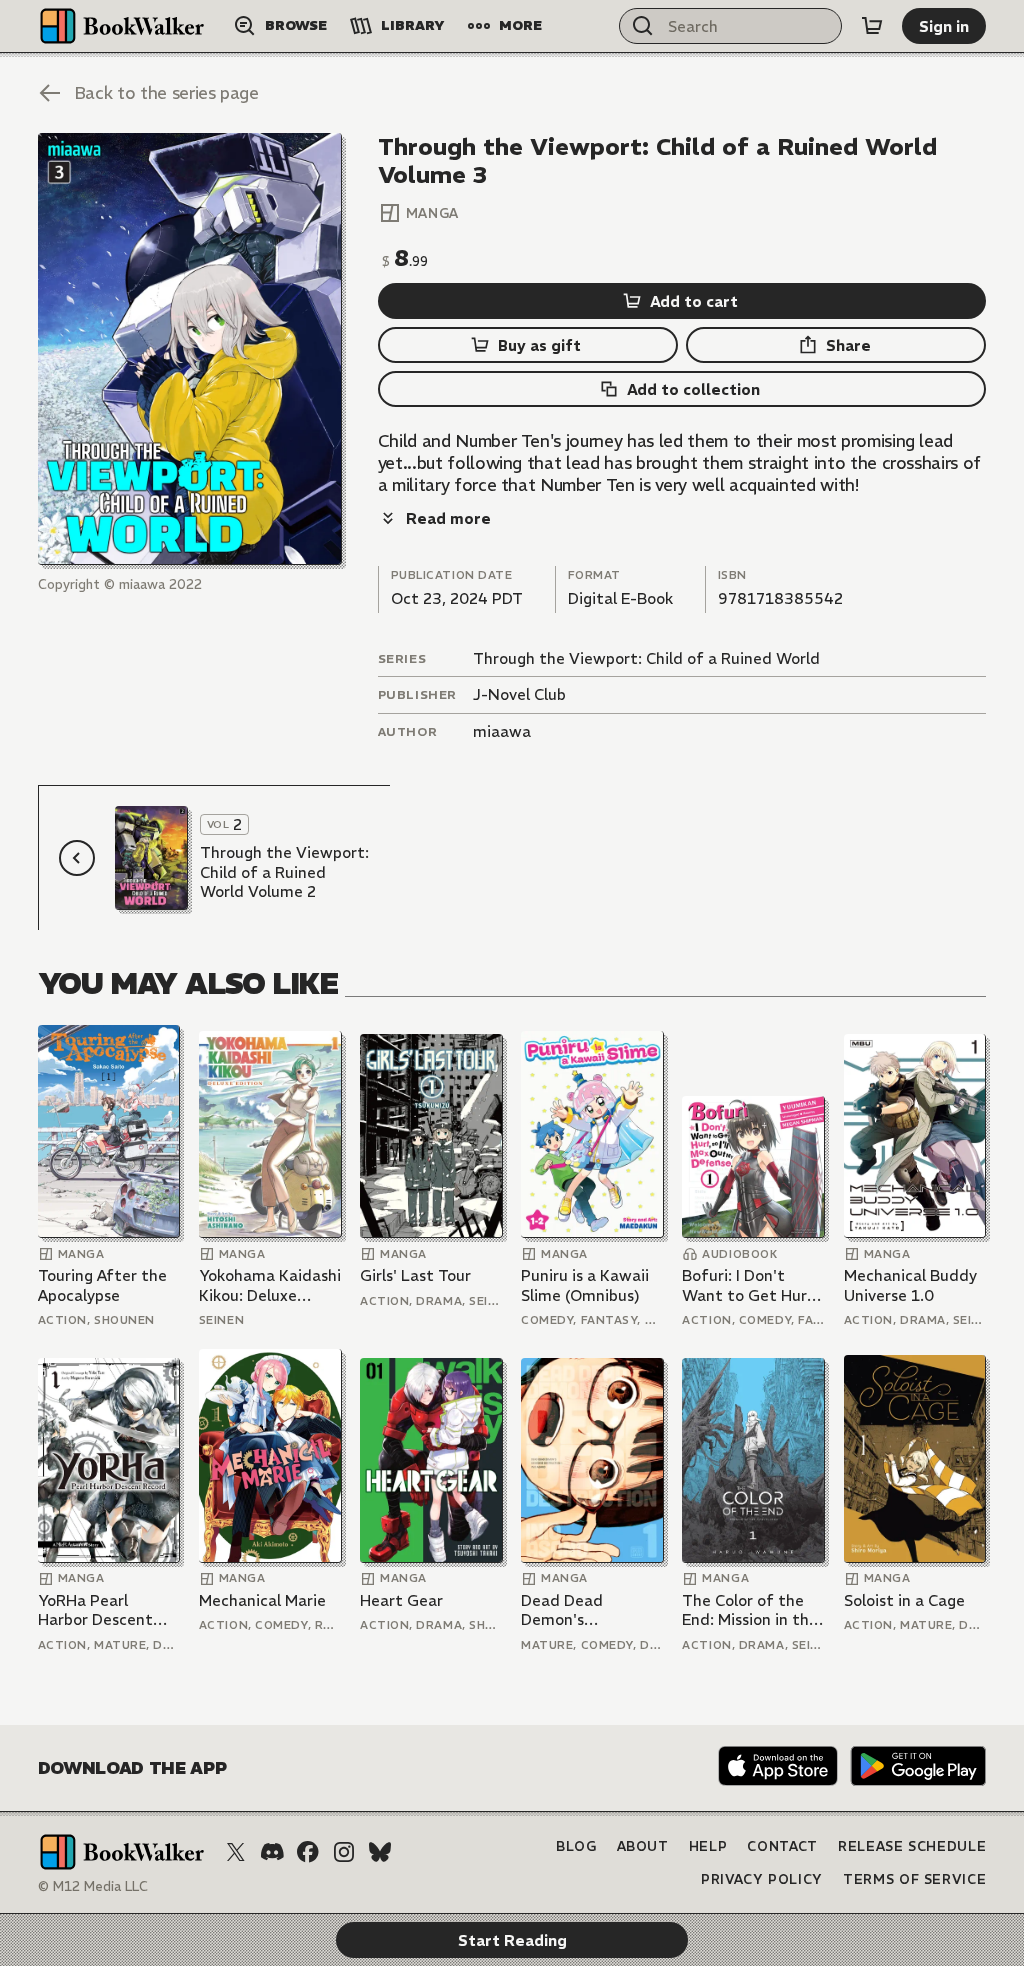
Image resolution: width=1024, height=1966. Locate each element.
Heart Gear (401, 1600)
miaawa (502, 731)
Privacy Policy (762, 1879)
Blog (576, 1846)
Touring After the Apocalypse (102, 1285)
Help (708, 1846)
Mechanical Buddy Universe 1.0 (910, 1285)
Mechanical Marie (262, 1600)
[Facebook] (308, 1852)
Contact (782, 1846)
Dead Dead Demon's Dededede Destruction (565, 1610)
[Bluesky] (380, 1852)
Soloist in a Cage (904, 1600)
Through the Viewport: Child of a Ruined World (646, 658)
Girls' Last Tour (415, 1275)
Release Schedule (912, 1846)
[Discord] (272, 1852)
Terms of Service (914, 1879)
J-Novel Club (519, 694)
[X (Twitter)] (236, 1852)
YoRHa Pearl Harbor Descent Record (95, 1610)
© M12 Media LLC (93, 1886)
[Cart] (872, 26)
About (643, 1846)
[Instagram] (344, 1852)
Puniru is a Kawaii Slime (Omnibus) (585, 1285)
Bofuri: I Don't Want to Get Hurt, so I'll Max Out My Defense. (750, 1285)
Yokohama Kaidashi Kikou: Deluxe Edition (270, 1285)
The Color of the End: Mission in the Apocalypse (750, 1610)
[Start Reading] (190, 349)
